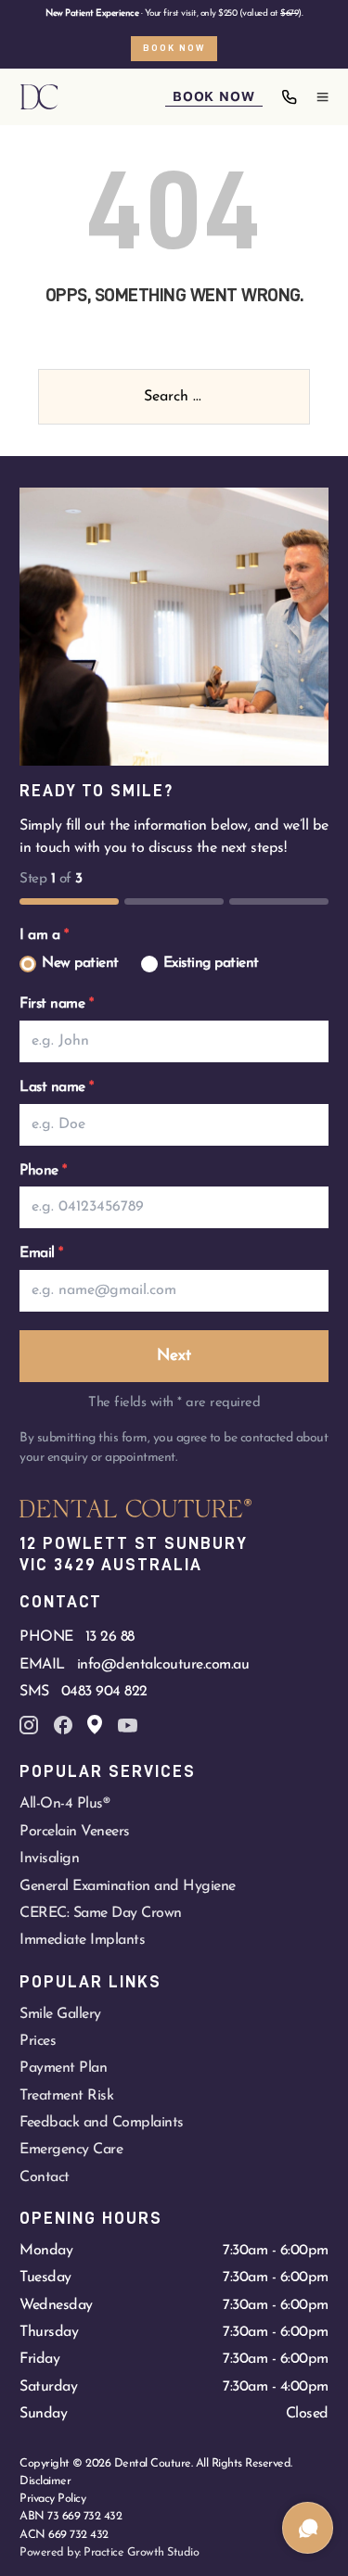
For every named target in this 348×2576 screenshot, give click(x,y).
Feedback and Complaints (102, 2123)
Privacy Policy (52, 2499)
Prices (38, 2041)
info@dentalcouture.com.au (163, 1665)
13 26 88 (110, 1637)
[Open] (322, 97)
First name (56, 1004)
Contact (45, 2177)
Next (174, 1356)
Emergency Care (71, 2150)
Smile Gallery (60, 2014)
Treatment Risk (66, 2096)
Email (41, 1253)
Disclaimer (45, 2481)
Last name (57, 1087)
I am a (44, 935)
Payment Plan (63, 2068)
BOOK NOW (213, 96)
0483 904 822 (104, 1692)
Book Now (174, 48)
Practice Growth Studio (141, 2552)
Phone (43, 1171)
